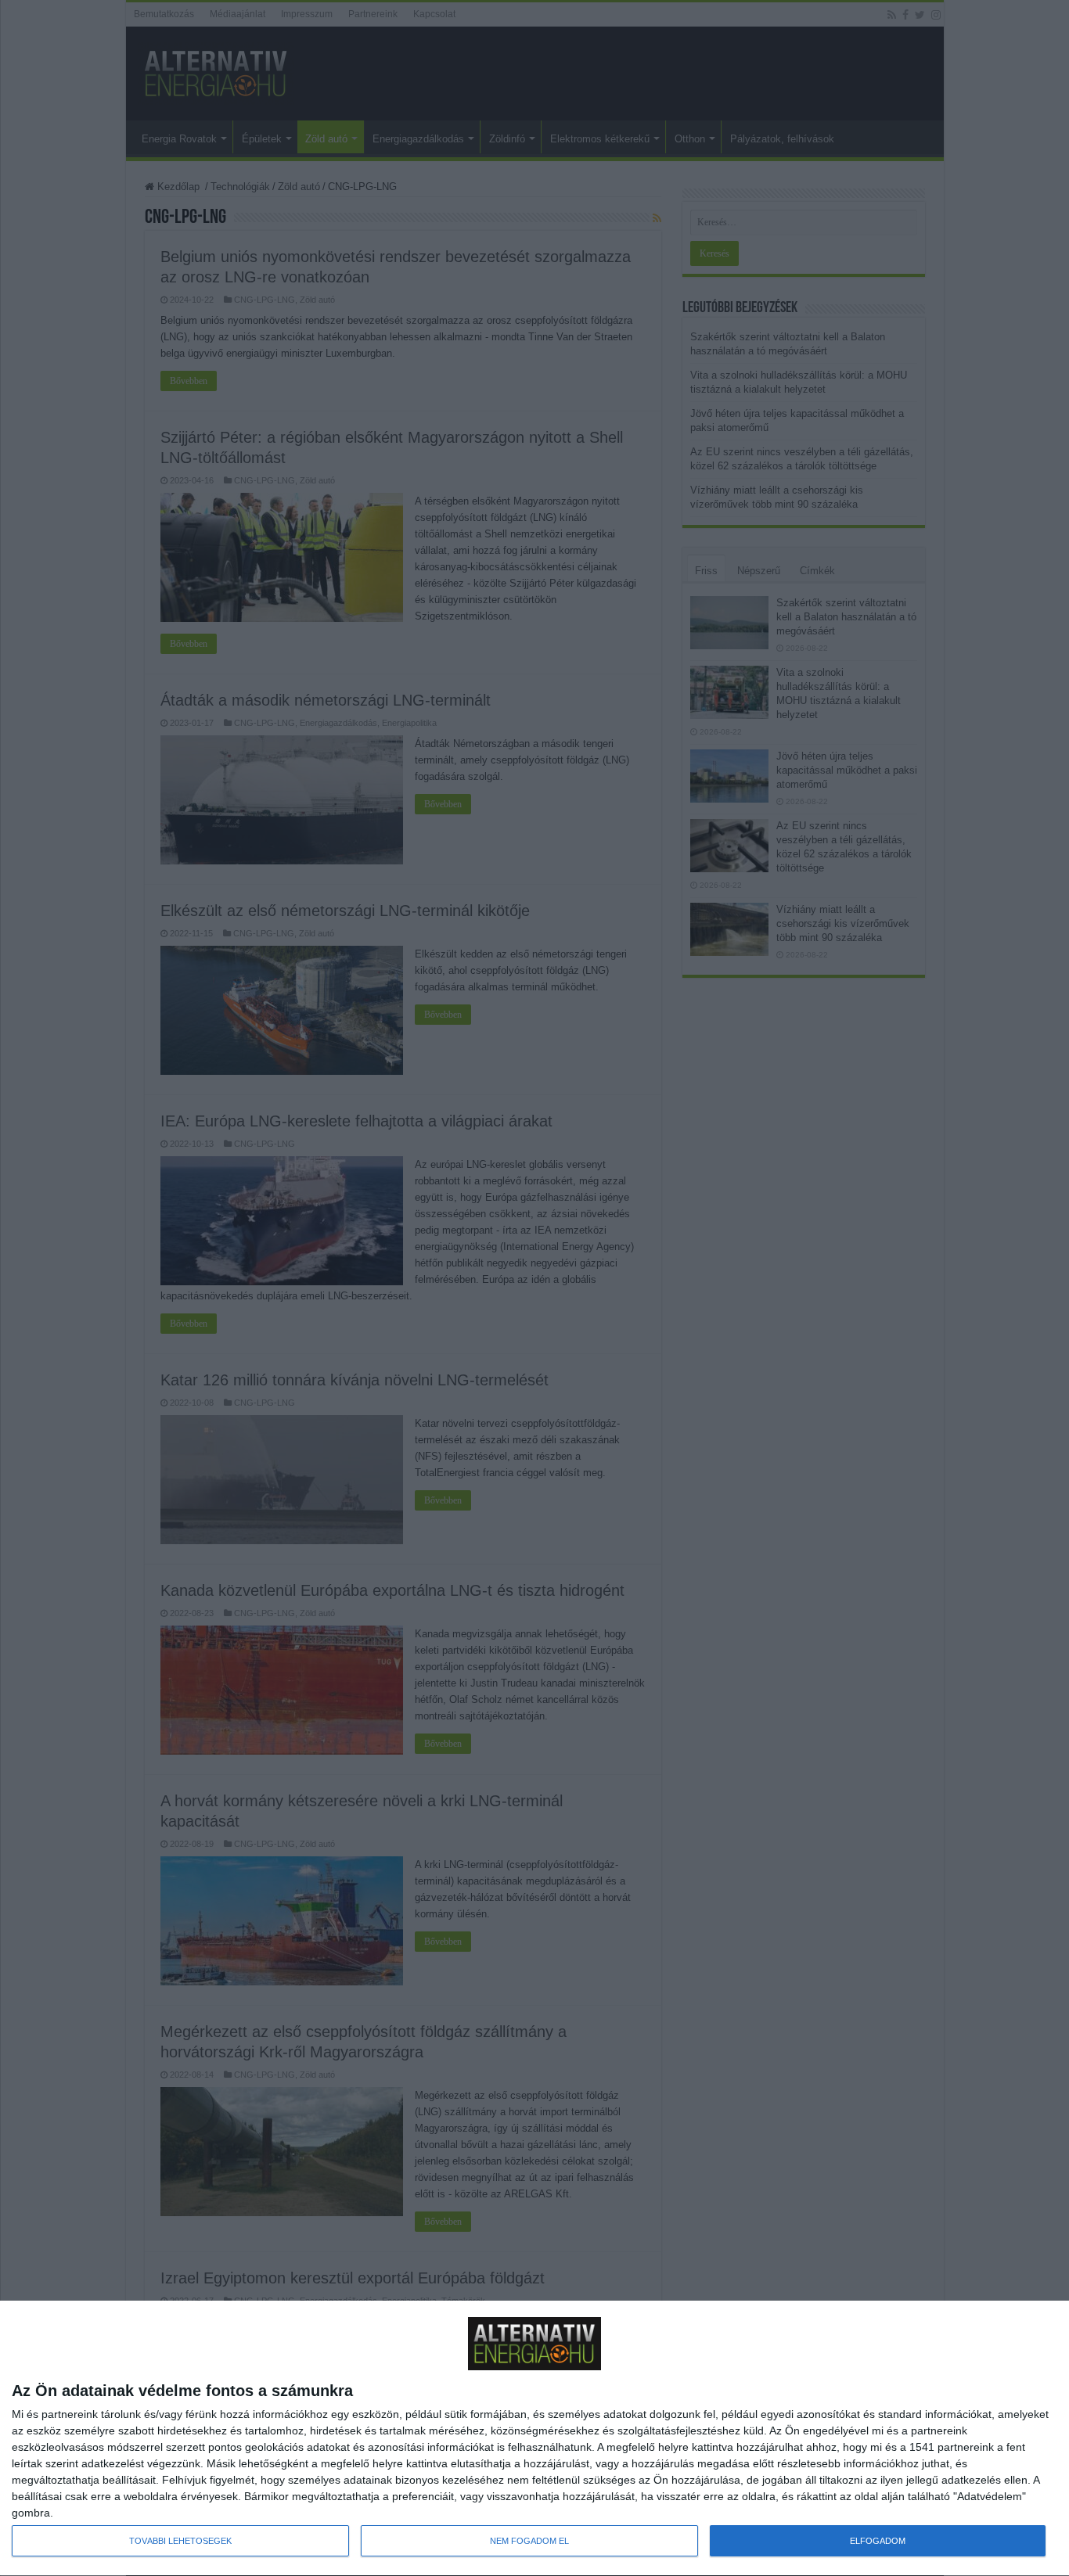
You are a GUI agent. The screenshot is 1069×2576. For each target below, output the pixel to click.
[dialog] (534, 2439)
